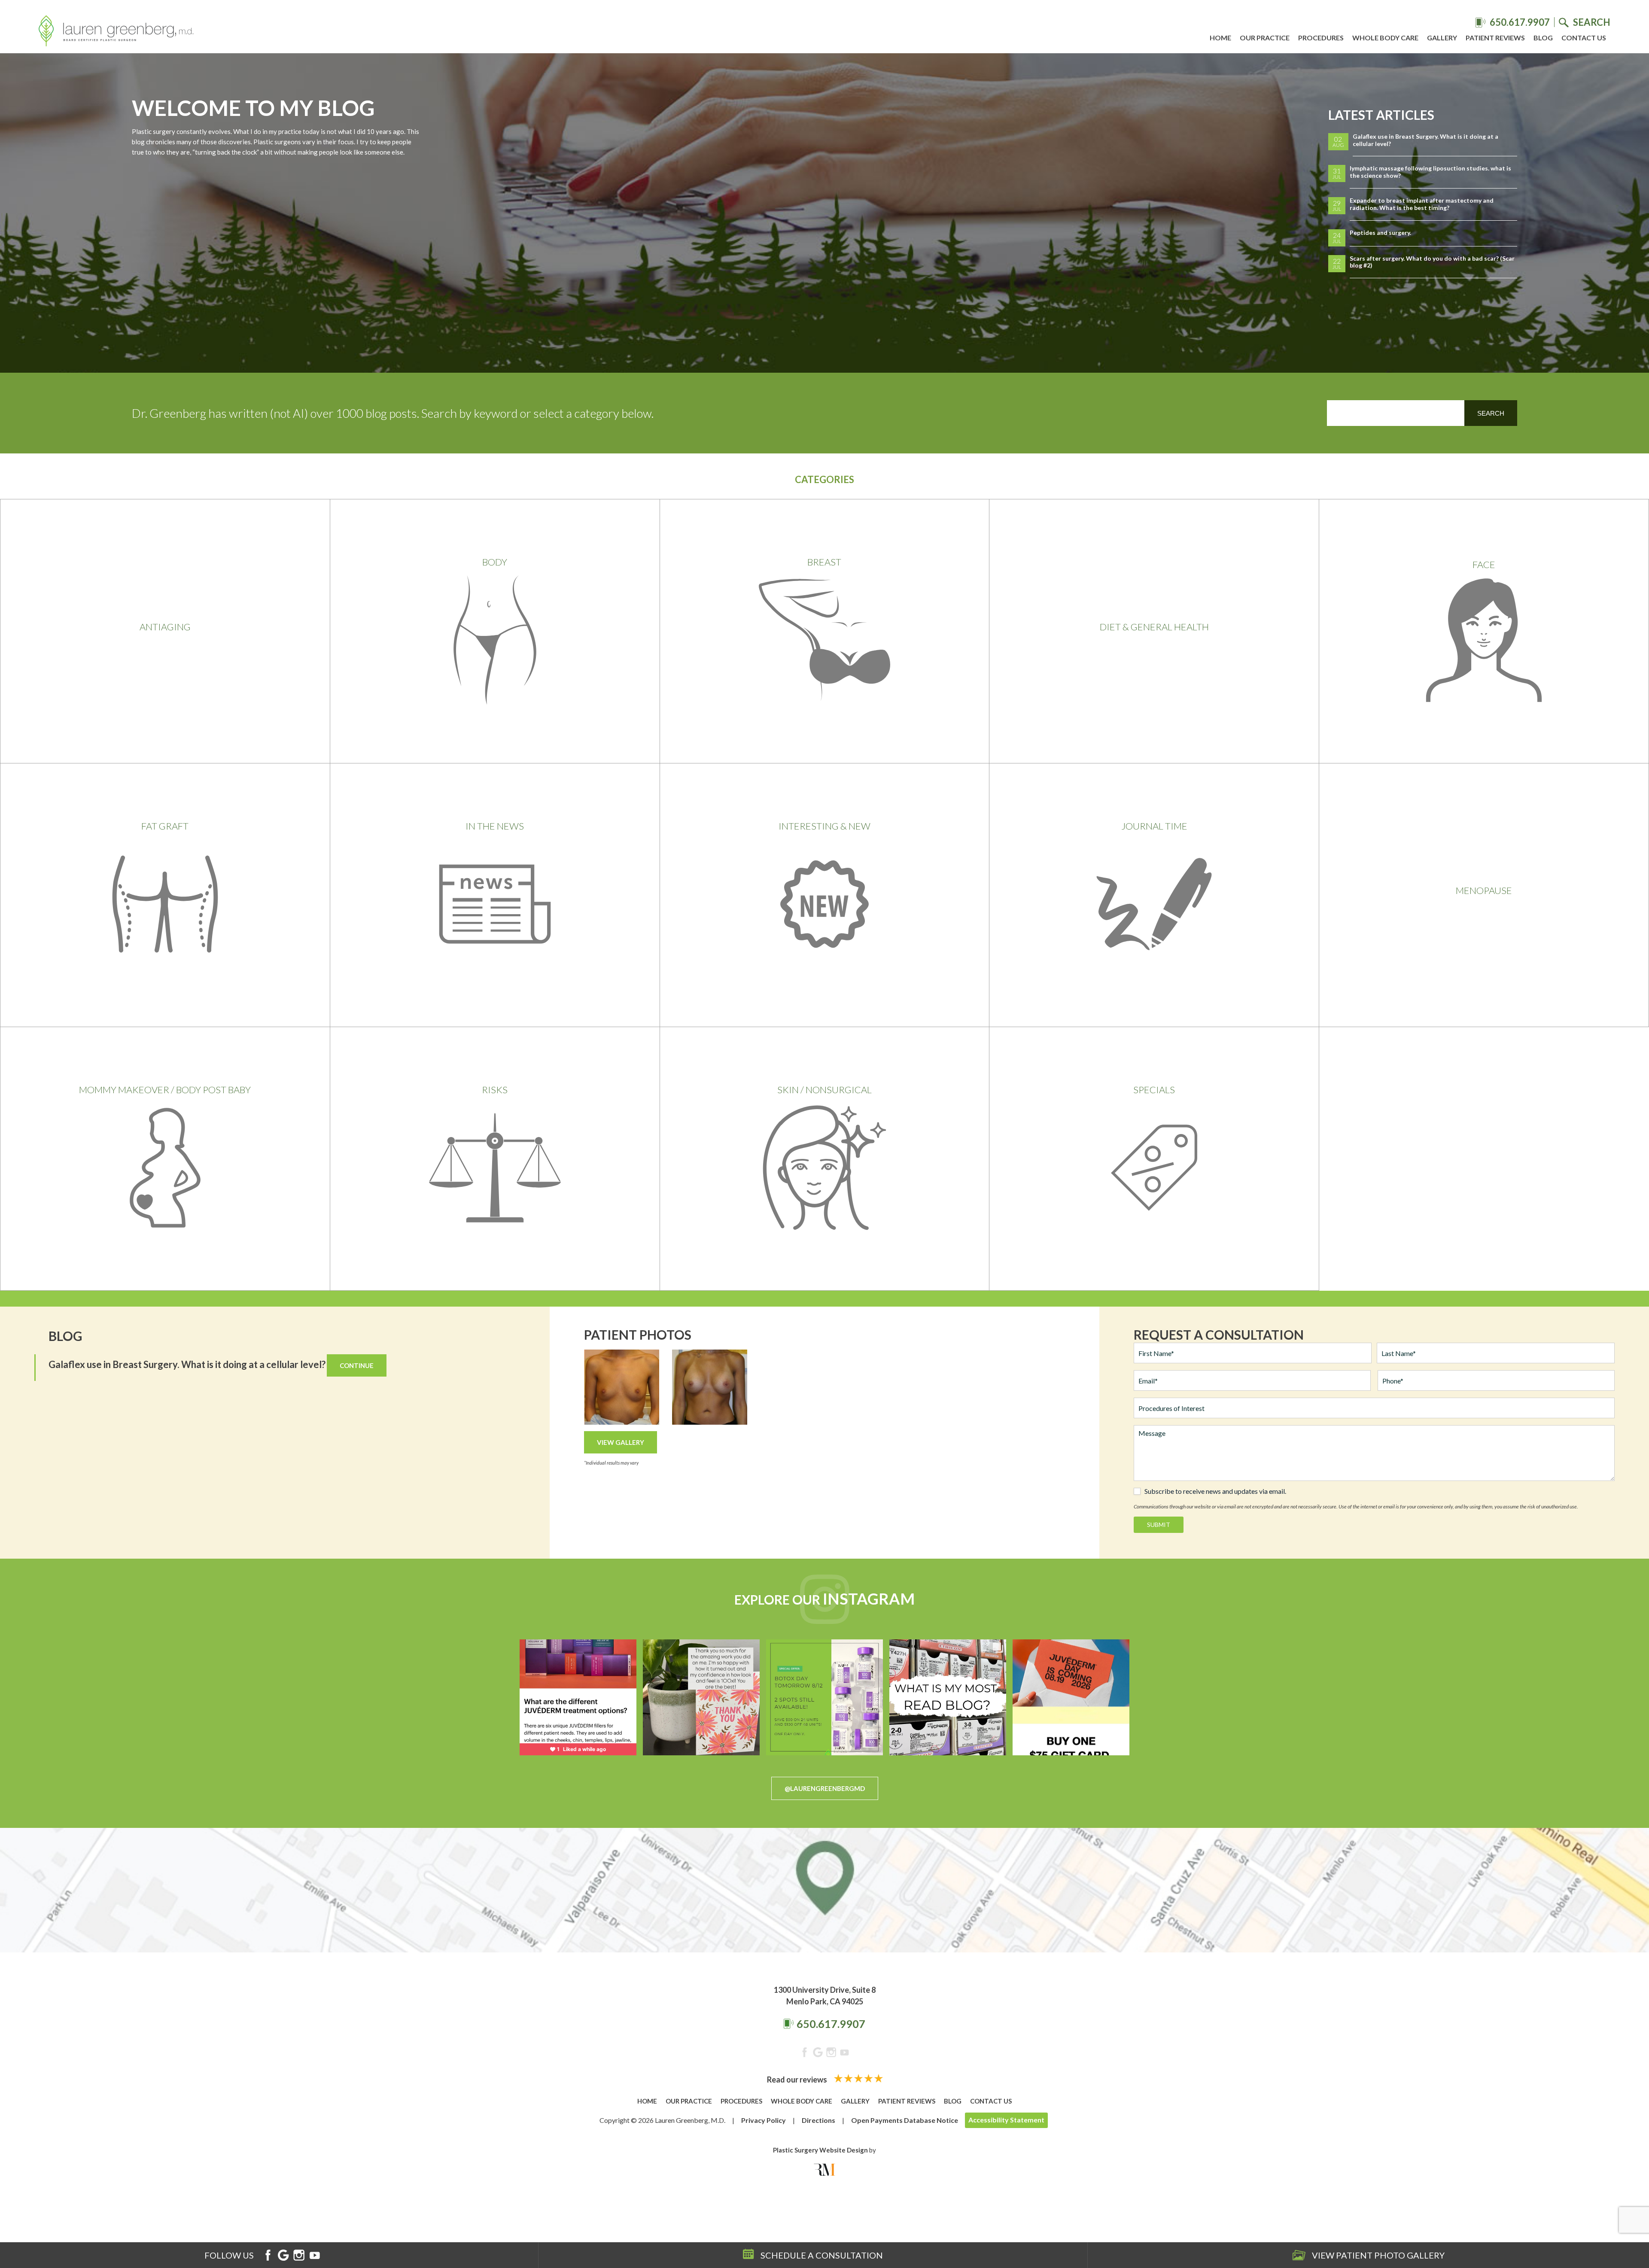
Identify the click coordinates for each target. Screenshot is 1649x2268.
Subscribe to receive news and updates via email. (1215, 1491)
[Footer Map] (824, 1890)
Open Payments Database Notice (905, 2120)
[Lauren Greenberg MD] (116, 32)
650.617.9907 (831, 2024)
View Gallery (621, 1442)
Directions (818, 2120)
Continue (357, 1365)
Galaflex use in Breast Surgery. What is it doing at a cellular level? (1425, 140)
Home (1220, 38)
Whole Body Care (1385, 38)
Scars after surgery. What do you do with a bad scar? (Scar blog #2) (1432, 262)
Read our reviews (798, 2080)
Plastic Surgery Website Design (820, 2150)
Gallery (1442, 38)
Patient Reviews (1495, 38)
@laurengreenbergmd (825, 1788)
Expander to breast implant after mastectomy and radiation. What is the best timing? (1422, 204)
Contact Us (1584, 38)
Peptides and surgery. (1380, 233)
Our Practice (1265, 38)
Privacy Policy (764, 2120)
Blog (1543, 38)
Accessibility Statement (1006, 2120)
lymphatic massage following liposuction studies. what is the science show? (1430, 172)
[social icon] (805, 2054)
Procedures (1321, 38)
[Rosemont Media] (824, 2170)
